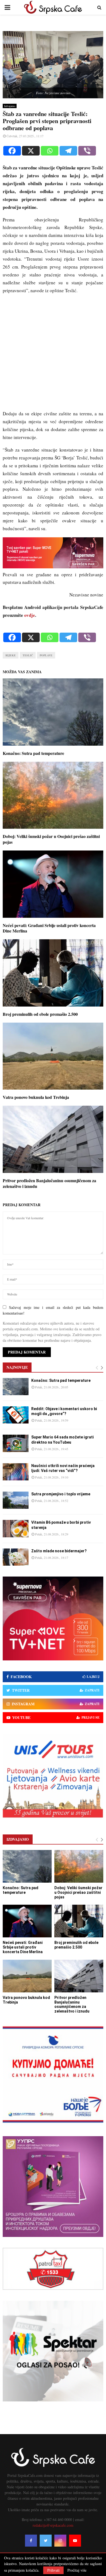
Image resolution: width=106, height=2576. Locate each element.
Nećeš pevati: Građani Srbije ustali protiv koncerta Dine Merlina (49, 928)
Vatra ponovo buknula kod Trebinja (36, 1097)
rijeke (11, 655)
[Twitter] (46, 2541)
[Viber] (87, 151)
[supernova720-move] (53, 567)
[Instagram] (60, 2541)
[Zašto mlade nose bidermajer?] (16, 1557)
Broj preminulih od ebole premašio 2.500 (40, 1014)
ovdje (30, 615)
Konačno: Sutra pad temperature (33, 753)
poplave (46, 655)
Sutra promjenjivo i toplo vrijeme (61, 1494)
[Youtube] (75, 2541)
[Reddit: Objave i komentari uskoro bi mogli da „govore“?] (16, 1415)
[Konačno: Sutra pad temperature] (16, 1387)
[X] (31, 151)
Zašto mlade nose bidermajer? (59, 1551)
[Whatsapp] (50, 151)
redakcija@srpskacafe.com (53, 2525)
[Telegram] (68, 151)
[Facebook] (12, 151)
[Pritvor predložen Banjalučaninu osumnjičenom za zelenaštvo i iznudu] (79, 1976)
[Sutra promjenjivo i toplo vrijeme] (16, 1500)
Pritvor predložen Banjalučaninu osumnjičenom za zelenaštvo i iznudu (49, 1183)
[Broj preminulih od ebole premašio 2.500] (79, 1921)
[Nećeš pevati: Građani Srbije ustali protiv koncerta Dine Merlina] (27, 1921)
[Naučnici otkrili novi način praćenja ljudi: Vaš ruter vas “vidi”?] (16, 1472)
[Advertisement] (53, 354)
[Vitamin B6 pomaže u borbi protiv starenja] (16, 1528)
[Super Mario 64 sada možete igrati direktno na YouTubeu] (16, 1443)
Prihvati (53, 2570)
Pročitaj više (77, 2570)
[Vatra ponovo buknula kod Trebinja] (27, 1976)
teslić (28, 655)
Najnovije (17, 1367)
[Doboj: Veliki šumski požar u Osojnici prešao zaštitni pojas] (79, 1866)
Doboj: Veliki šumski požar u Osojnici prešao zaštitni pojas (51, 839)
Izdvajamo (10, 106)
